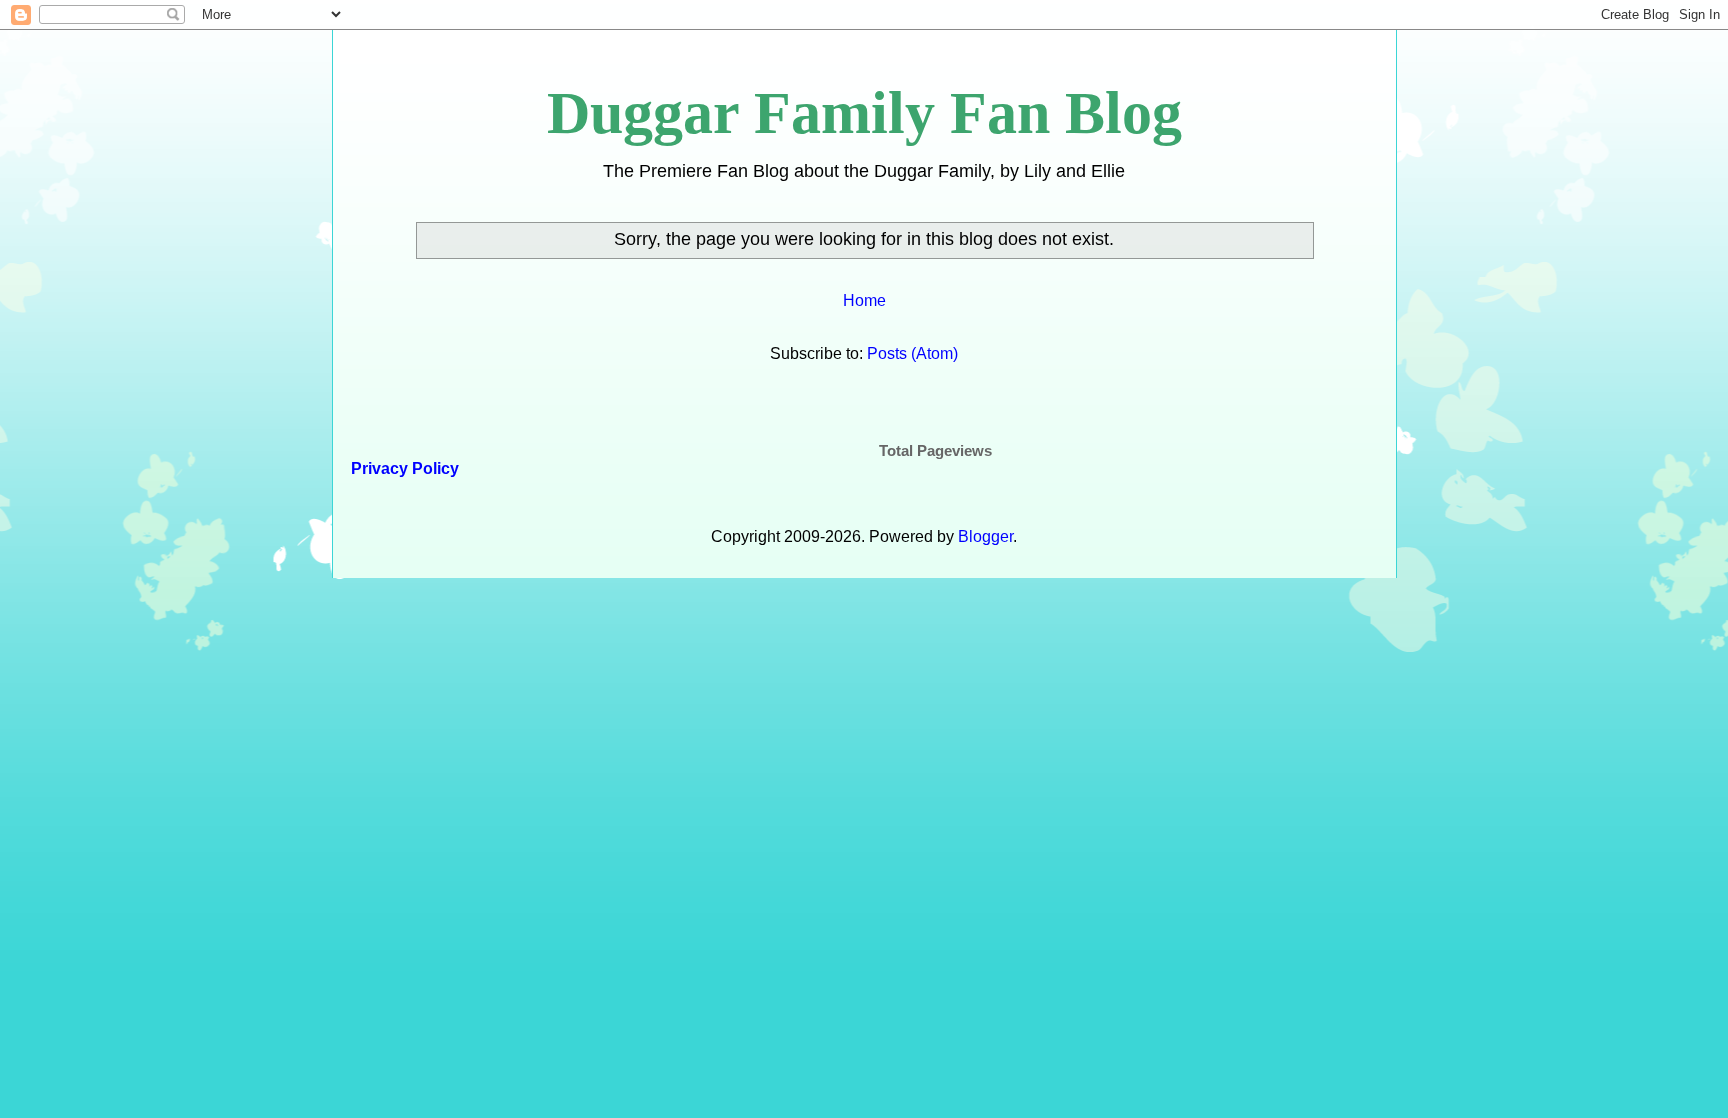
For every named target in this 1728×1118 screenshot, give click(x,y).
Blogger (985, 536)
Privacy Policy (403, 468)
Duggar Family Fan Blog (864, 113)
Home (864, 300)
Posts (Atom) (912, 353)
